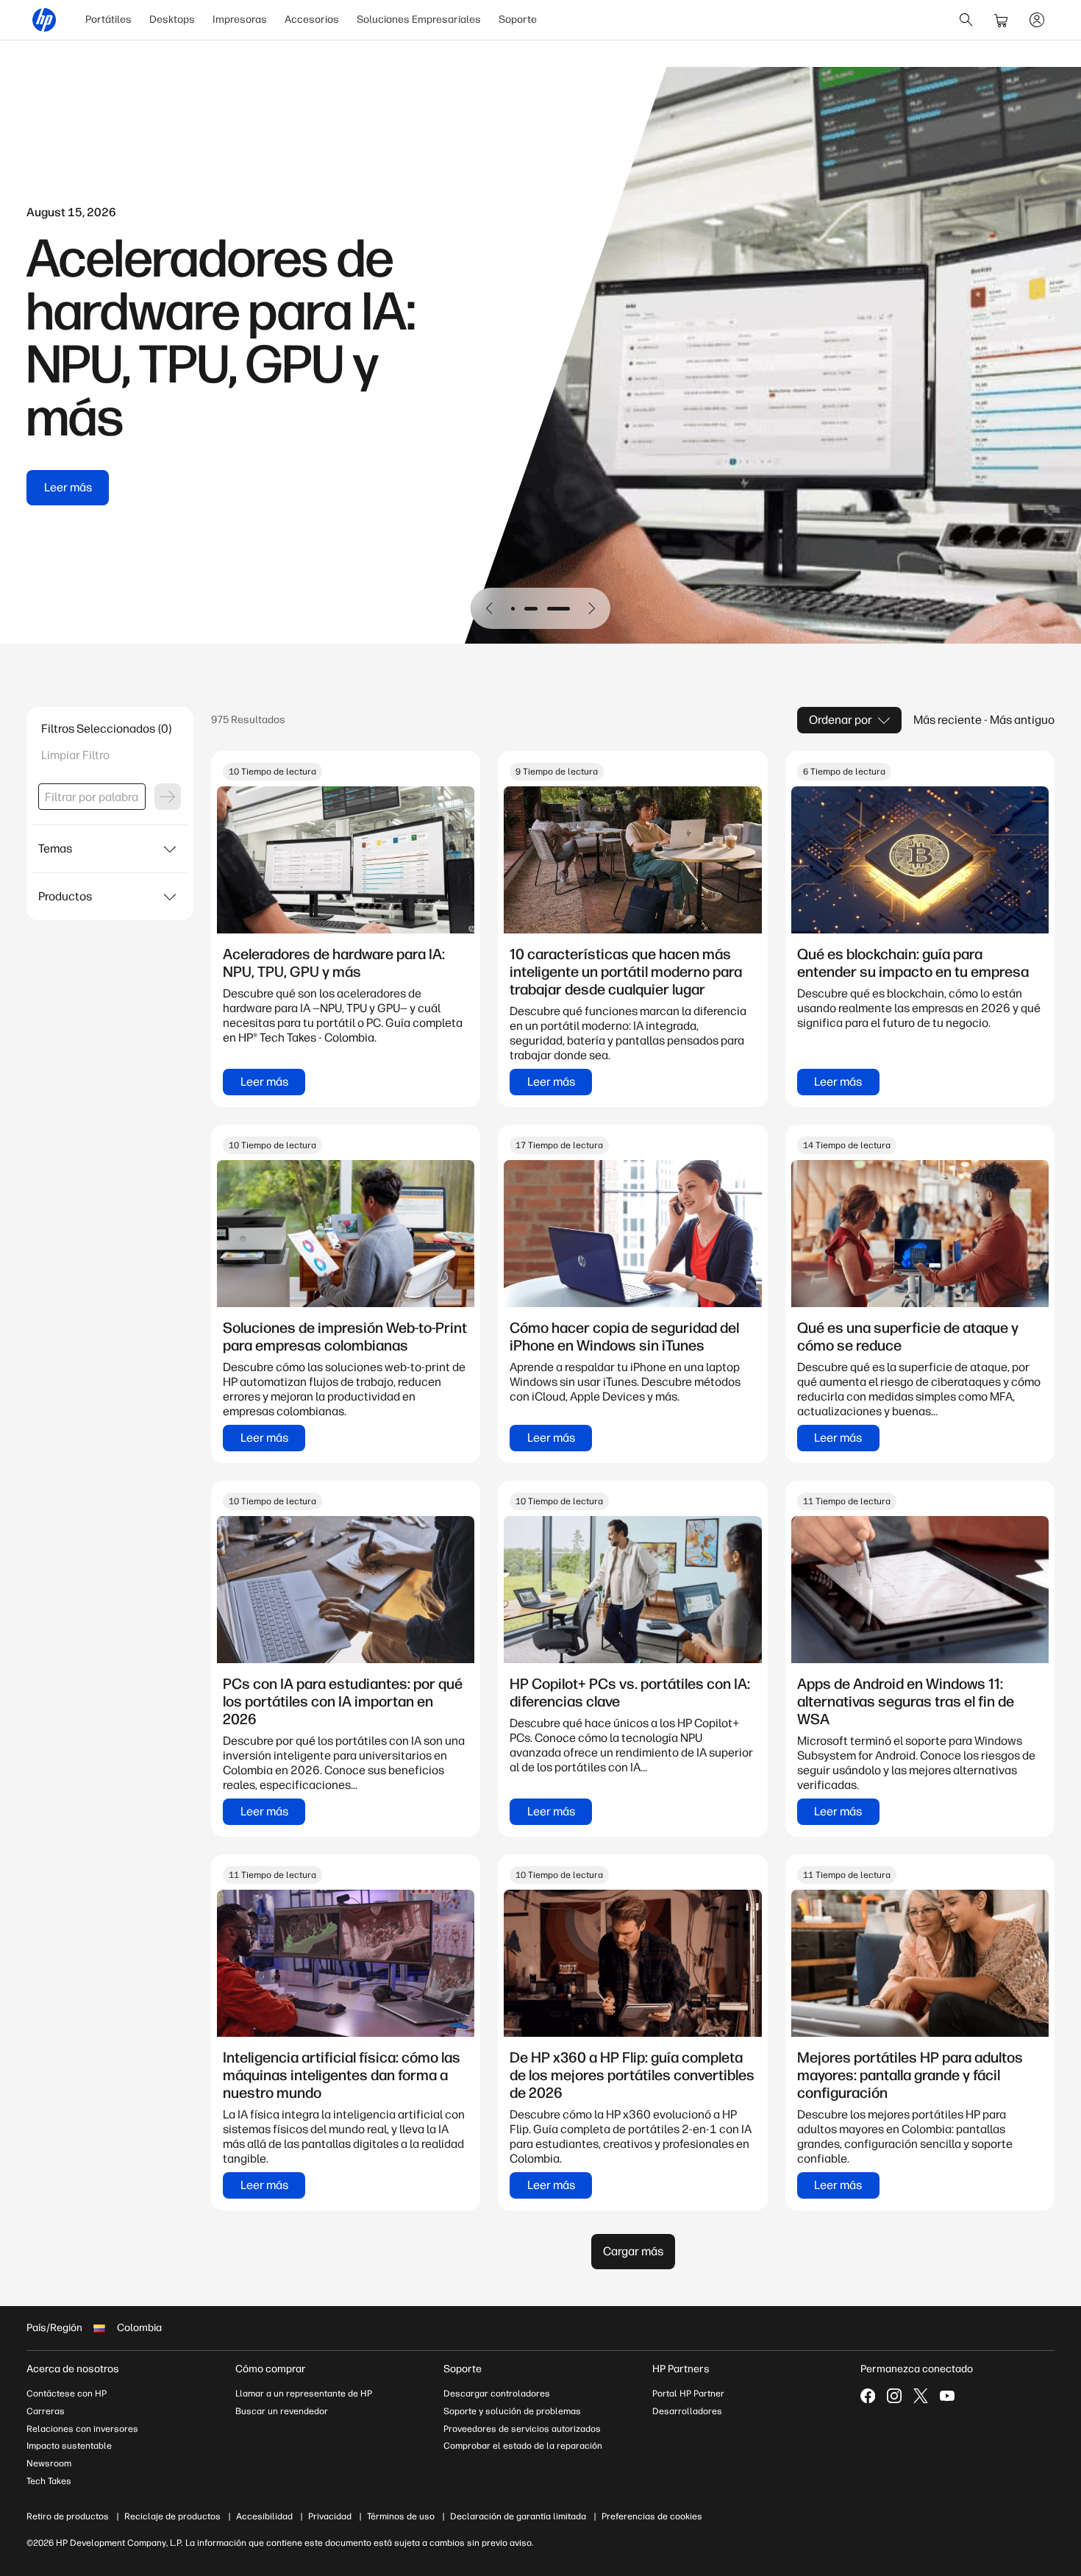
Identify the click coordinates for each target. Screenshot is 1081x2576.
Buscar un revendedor (282, 2411)
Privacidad (330, 2516)
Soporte (518, 19)
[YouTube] (947, 2396)
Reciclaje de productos (172, 2516)
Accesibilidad (264, 2516)
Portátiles (108, 19)
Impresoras (240, 19)
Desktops (172, 19)
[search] (966, 20)
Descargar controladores (497, 2394)
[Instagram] (894, 2396)
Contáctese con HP (67, 2394)
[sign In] (1037, 20)
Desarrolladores (687, 2411)
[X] (921, 2396)
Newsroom (49, 2463)
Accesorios (312, 19)
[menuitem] (108, 20)
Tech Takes (49, 2481)
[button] (490, 608)
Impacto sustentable (69, 2446)
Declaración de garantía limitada (518, 2516)
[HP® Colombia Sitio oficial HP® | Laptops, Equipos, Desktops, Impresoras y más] (44, 20)
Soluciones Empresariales (419, 19)
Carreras (46, 2411)
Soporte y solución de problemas (512, 2411)
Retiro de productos (68, 2516)
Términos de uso (401, 2516)
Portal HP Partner (688, 2394)
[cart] (1002, 20)
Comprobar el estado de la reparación (523, 2446)
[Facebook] (868, 2396)
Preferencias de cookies (652, 2516)
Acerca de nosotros (73, 2369)
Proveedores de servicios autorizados (522, 2429)
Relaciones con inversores (82, 2429)
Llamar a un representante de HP (304, 2394)
